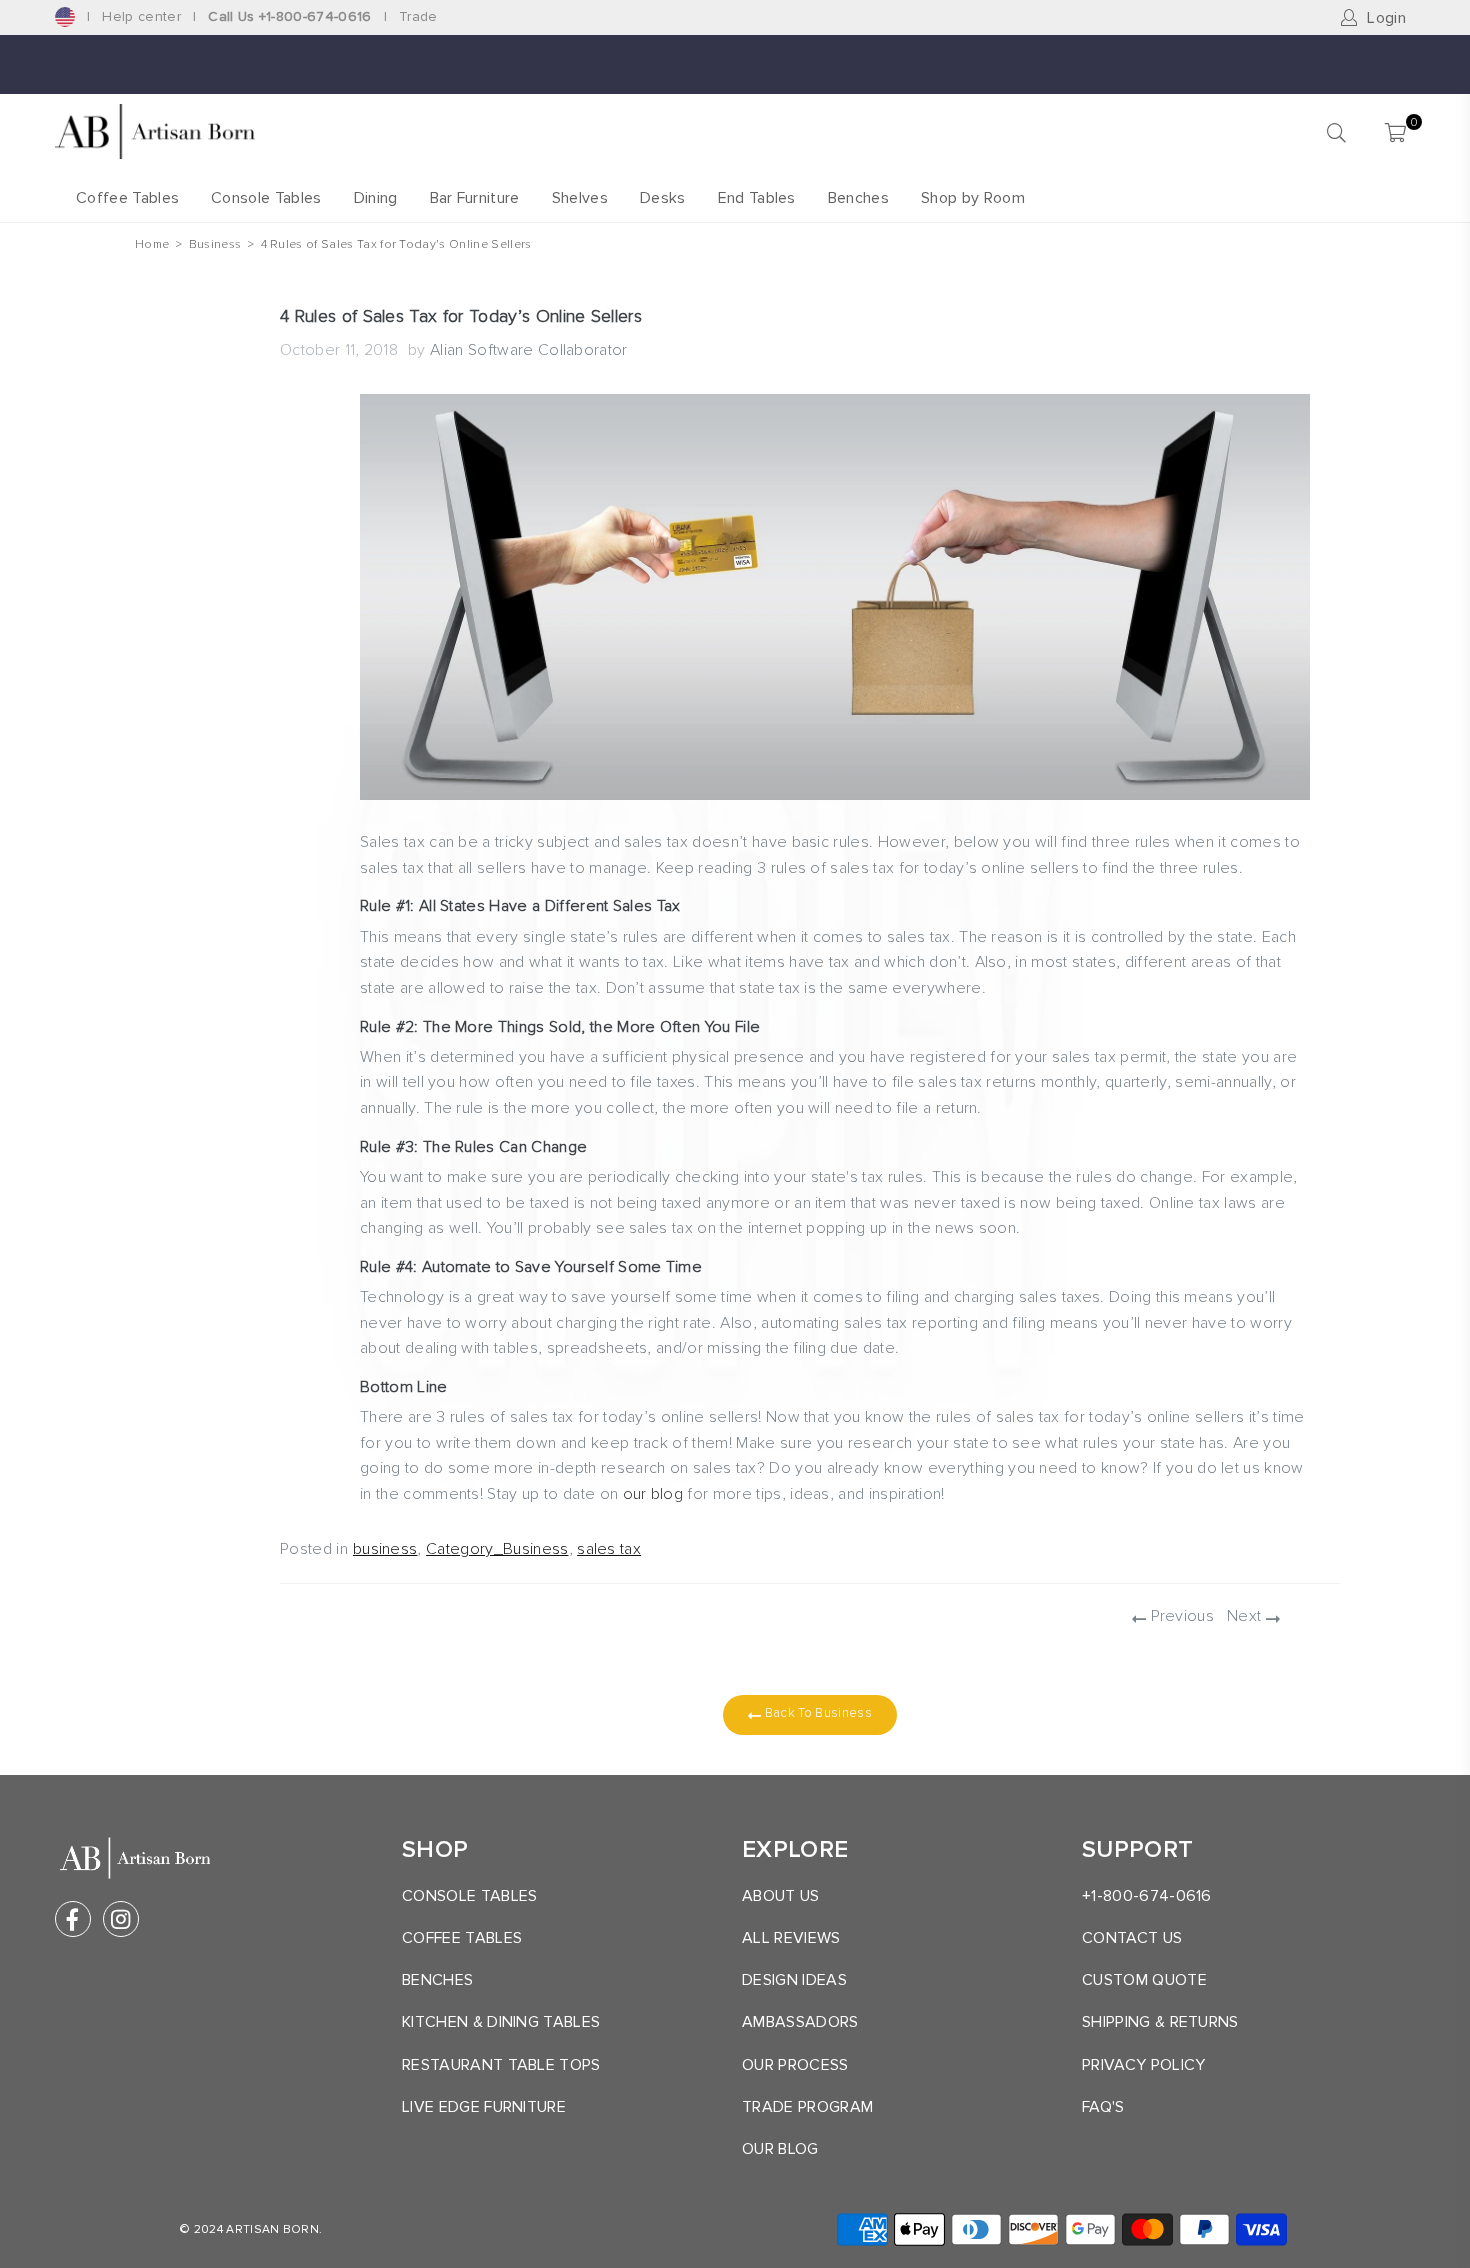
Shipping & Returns (1160, 2022)
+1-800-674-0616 (1147, 1896)
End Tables (757, 198)
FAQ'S (1103, 2107)
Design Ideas (794, 1980)
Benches (858, 198)
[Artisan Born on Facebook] (73, 1919)
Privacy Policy (1143, 2065)
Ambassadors (800, 2022)
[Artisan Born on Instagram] (121, 1919)
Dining (376, 198)
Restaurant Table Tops (501, 2065)
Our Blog (780, 2149)
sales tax (609, 1549)
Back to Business (816, 1713)
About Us (781, 1896)
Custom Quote (1144, 1980)
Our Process (795, 2065)
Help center (141, 16)
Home (152, 244)
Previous (1180, 1616)
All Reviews (791, 1938)
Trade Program (807, 2107)
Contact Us (1132, 1938)
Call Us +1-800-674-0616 (289, 16)
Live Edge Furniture (484, 2107)
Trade (418, 16)
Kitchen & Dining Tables (501, 2022)
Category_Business (497, 1549)
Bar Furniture (475, 198)
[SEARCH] (1336, 132)
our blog (653, 1494)
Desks (663, 198)
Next (1246, 1616)
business (385, 1549)
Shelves (580, 198)
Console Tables (266, 198)
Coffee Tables (127, 198)
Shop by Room (973, 198)
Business (215, 244)
